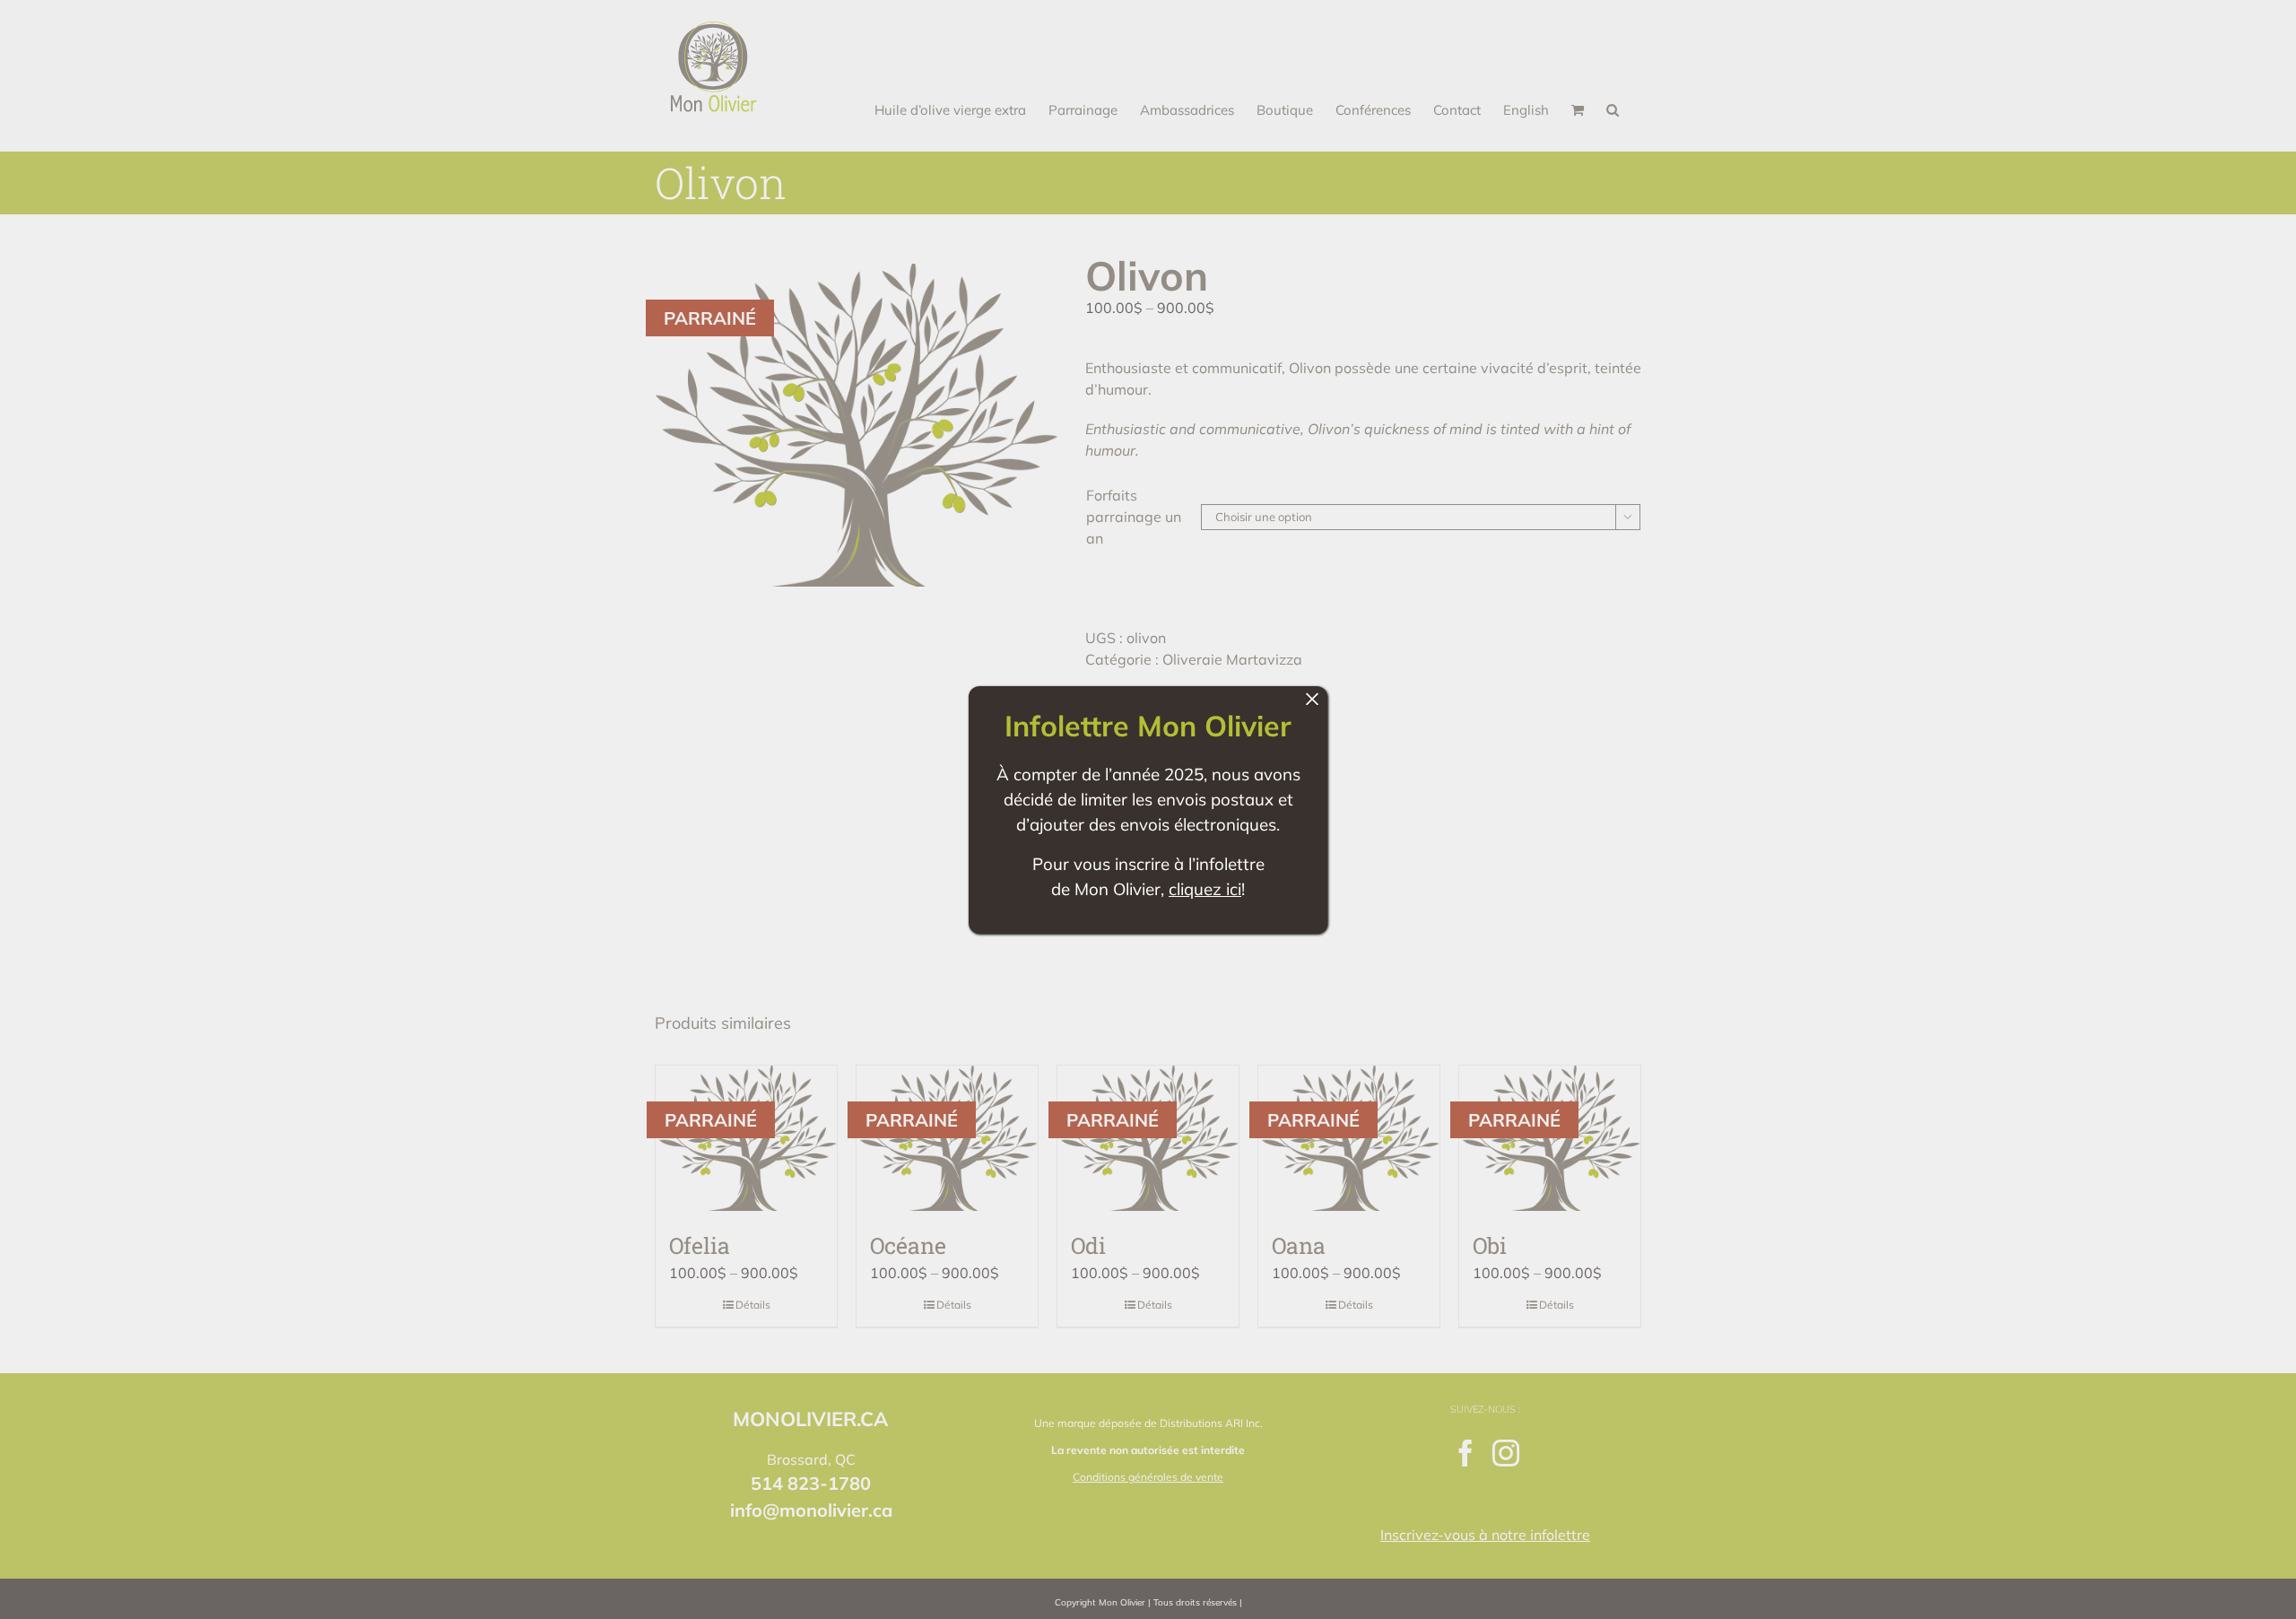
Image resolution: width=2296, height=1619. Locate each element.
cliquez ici (1205, 889)
